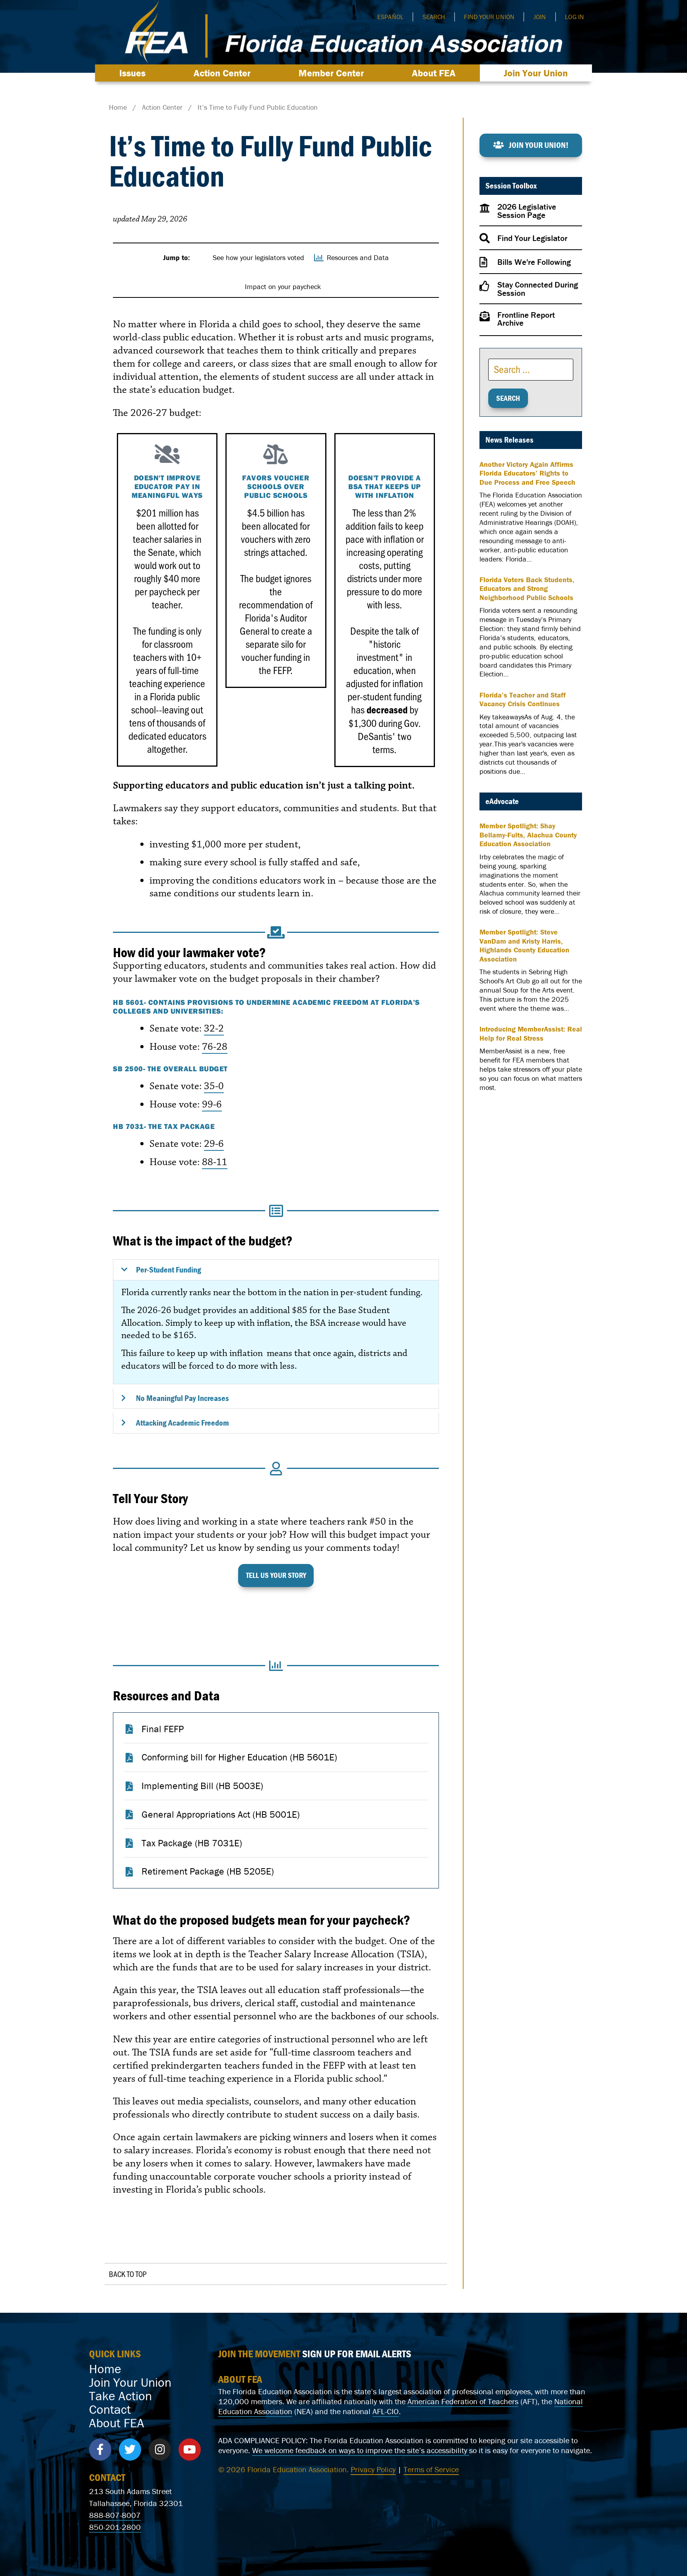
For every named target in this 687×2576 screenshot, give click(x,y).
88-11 (215, 1162)
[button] (276, 1270)
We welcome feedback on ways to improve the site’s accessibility (361, 2450)
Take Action (120, 2396)
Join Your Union (536, 73)
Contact (110, 2409)
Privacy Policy (373, 2469)
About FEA (434, 73)
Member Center (331, 73)
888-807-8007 (115, 2515)
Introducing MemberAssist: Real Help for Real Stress (531, 1034)
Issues (132, 73)
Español (390, 17)
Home (105, 2369)
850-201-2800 (115, 2527)
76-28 (215, 1047)
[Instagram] (160, 2450)
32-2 (214, 1028)
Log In (574, 17)
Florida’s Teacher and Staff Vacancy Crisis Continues (523, 700)
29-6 (214, 1144)
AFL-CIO (386, 2411)
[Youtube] (190, 2450)
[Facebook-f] (100, 2450)
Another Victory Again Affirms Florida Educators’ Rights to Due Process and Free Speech (527, 473)
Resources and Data (166, 1695)
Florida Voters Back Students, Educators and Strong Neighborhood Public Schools (527, 589)
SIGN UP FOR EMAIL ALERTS (357, 2354)
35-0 (214, 1086)
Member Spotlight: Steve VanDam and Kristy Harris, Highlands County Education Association (524, 946)
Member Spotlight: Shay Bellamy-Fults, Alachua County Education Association (528, 835)
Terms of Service (431, 2469)
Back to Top (128, 2274)
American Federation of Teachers (463, 2401)
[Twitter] (130, 2450)
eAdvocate (502, 801)
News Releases (509, 440)
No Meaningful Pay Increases (182, 1398)
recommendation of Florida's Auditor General (276, 618)
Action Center (222, 73)
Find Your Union (489, 17)
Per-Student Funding (169, 1270)
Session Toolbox (511, 186)
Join (540, 17)
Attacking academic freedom (182, 1423)
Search (434, 17)
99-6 (212, 1104)
